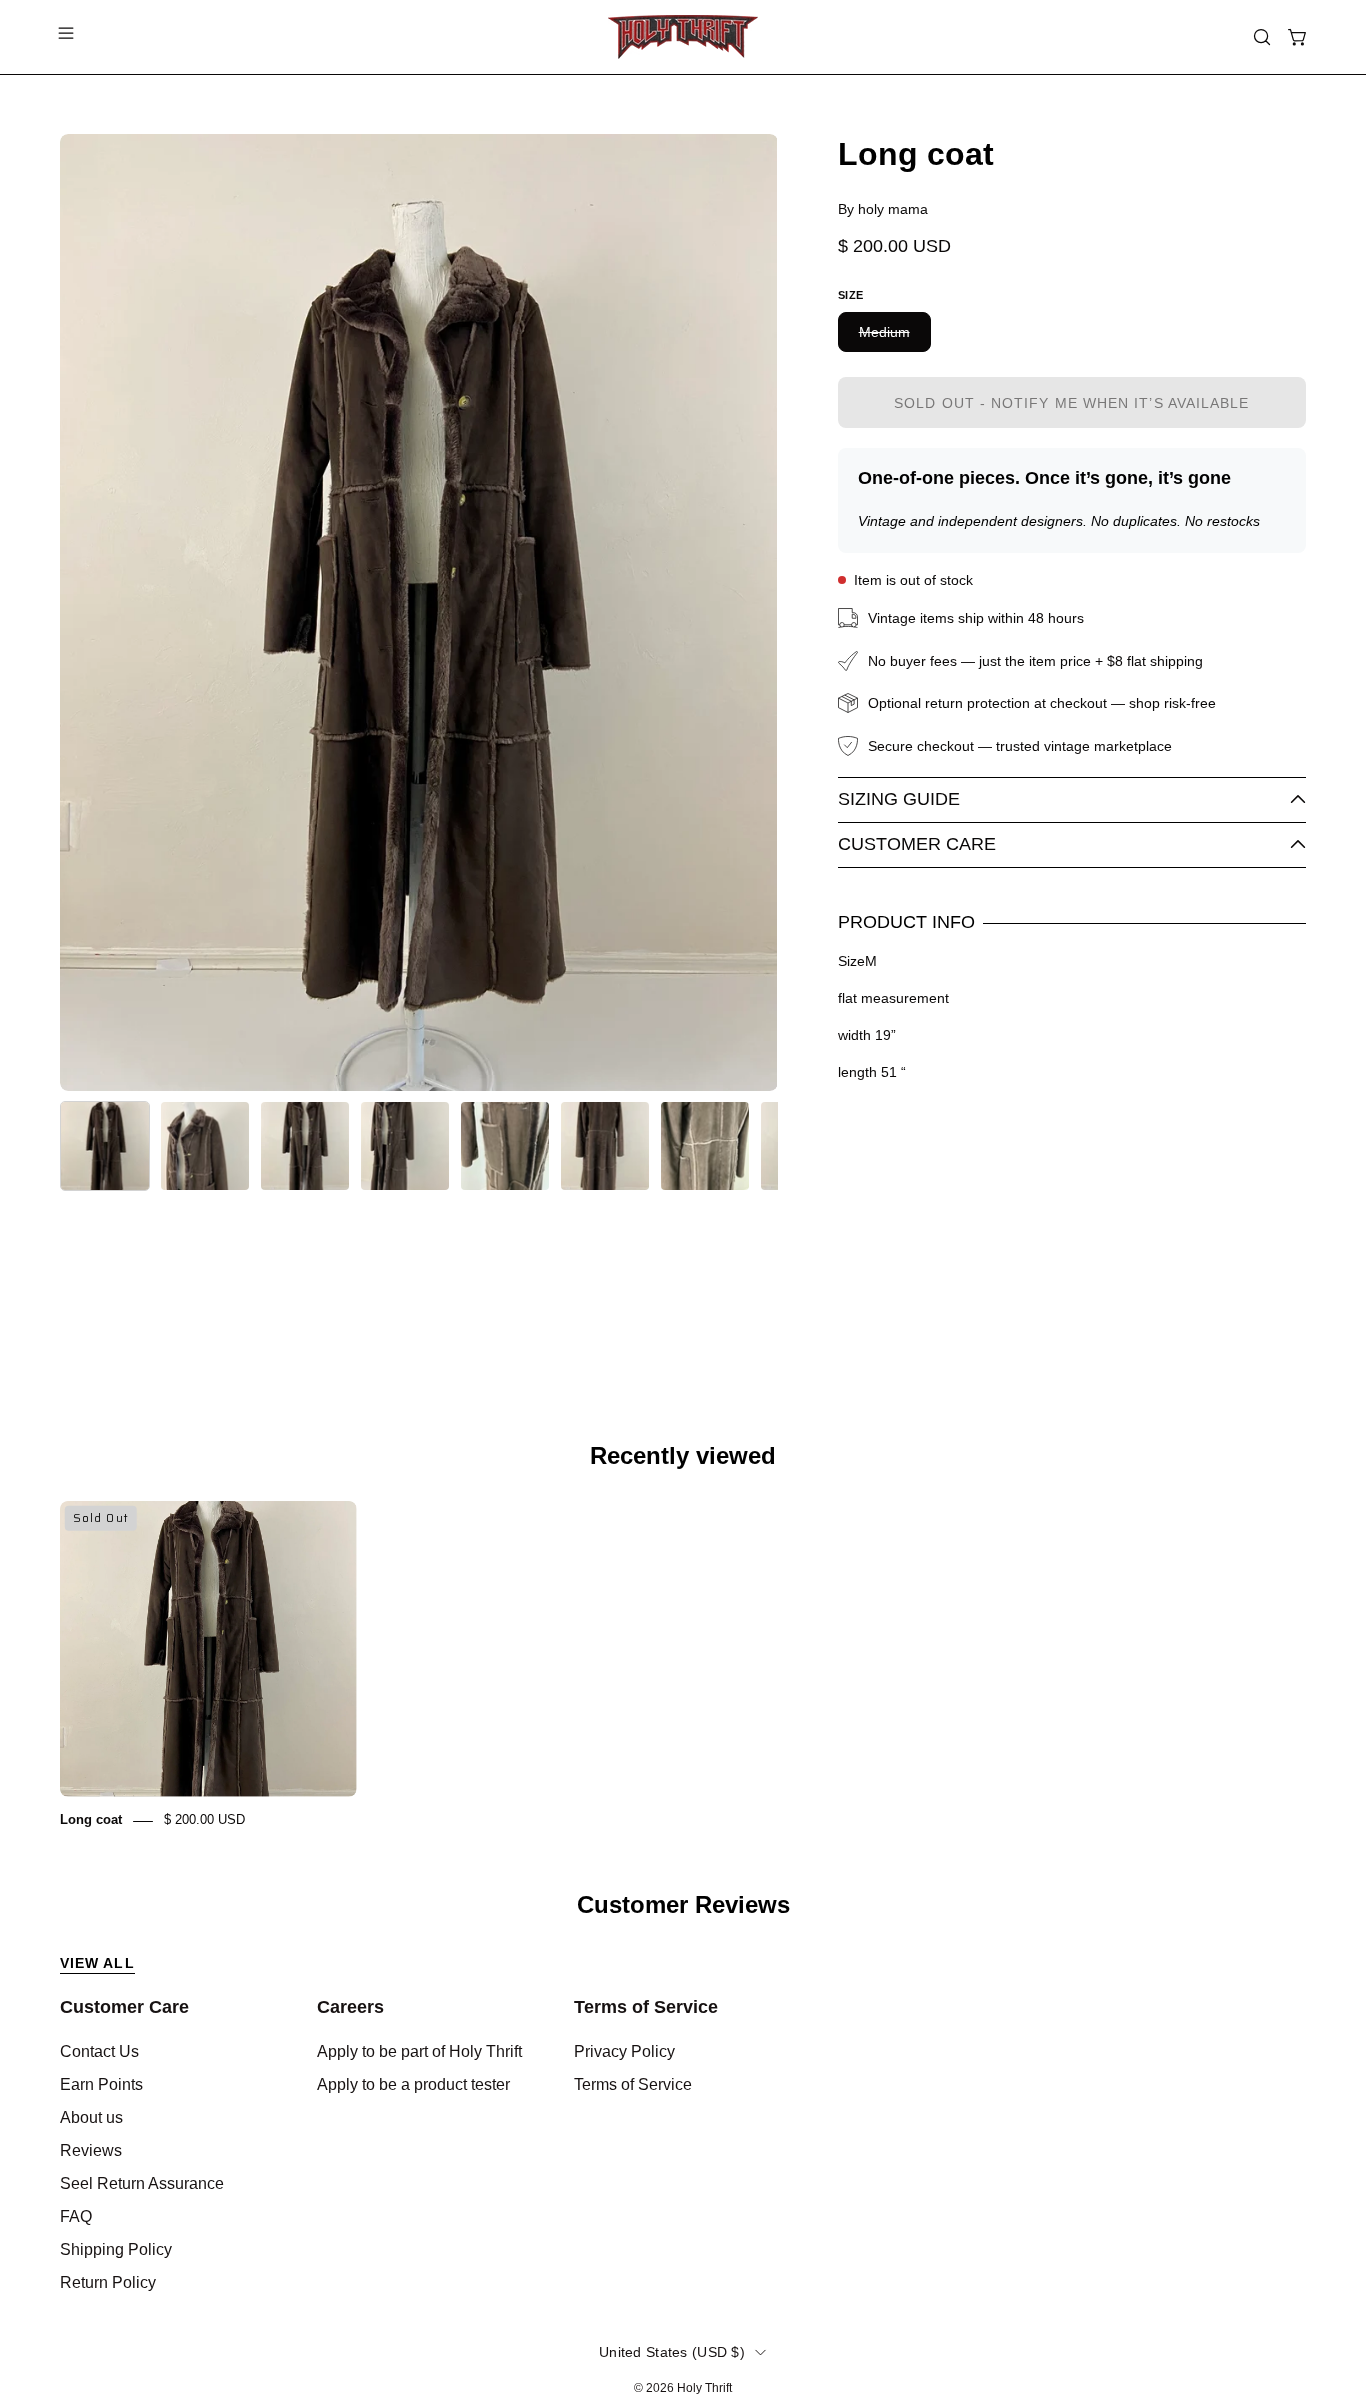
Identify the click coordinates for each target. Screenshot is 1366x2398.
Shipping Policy (116, 2249)
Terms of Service (646, 2007)
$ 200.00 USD (204, 1820)
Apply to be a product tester (413, 2084)
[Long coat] (105, 1146)
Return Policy (108, 2282)
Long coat (91, 1820)
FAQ (76, 2216)
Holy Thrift (704, 2388)
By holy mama (883, 209)
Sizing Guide (899, 799)
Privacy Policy (624, 2051)
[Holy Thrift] (683, 37)
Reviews (91, 2150)
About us (91, 2117)
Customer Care (917, 844)
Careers (350, 2007)
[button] (1262, 37)
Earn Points (101, 2084)
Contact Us (99, 2051)
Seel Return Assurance (142, 2183)
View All (97, 1963)
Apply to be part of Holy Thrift (419, 2051)
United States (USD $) (672, 2352)
